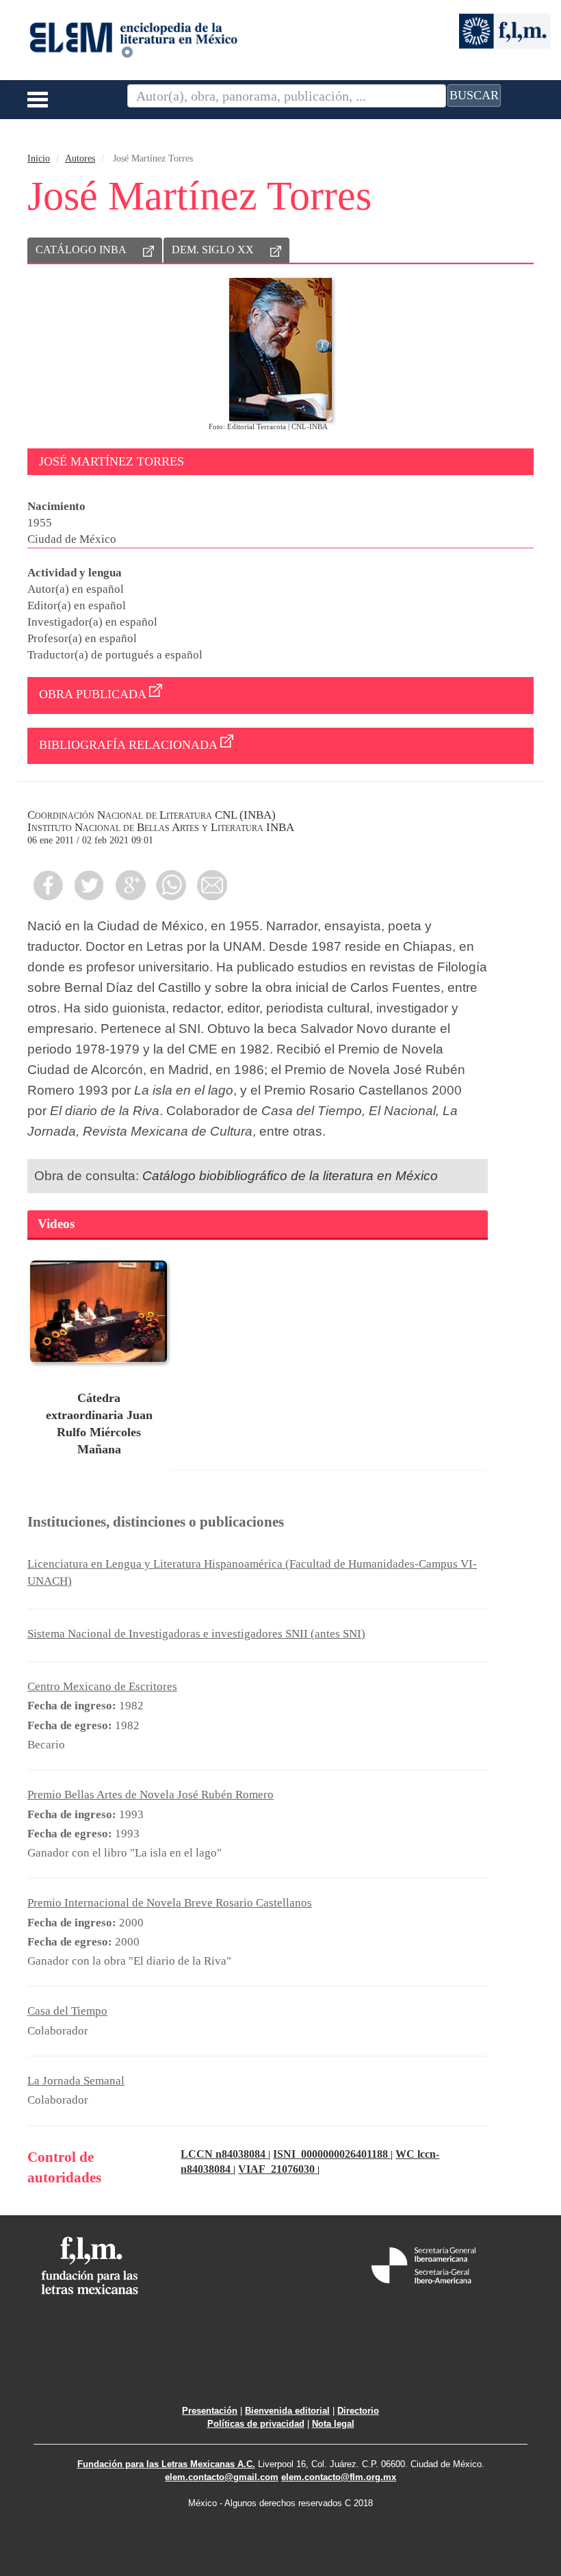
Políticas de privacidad (256, 2424)
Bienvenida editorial (287, 2411)
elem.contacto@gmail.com (222, 2477)
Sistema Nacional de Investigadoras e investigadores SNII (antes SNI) (196, 1634)
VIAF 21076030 (278, 2169)
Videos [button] (56, 1224)
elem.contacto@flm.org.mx (339, 2477)
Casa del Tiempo (67, 2011)
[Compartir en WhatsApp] (171, 885)
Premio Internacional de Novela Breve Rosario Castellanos (170, 1903)
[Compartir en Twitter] (89, 885)
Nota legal (333, 2424)
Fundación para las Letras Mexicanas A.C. (166, 2464)
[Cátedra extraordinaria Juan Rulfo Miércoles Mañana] (99, 1312)
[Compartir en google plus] (130, 885)
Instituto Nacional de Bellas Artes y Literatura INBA (161, 827)
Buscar (474, 95)
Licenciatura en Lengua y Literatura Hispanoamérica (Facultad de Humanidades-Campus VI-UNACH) (252, 1572)
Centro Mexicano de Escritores (102, 1686)
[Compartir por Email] (212, 885)
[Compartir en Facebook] (48, 885)
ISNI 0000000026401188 (332, 2154)
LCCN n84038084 (224, 2154)
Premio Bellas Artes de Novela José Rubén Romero (151, 1795)
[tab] (258, 1225)
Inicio (39, 158)
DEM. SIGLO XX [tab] (213, 250)
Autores (80, 158)
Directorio (358, 2411)
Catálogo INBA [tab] (81, 250)
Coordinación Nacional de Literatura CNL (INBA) (152, 815)
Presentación (210, 2411)
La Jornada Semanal (76, 2081)
